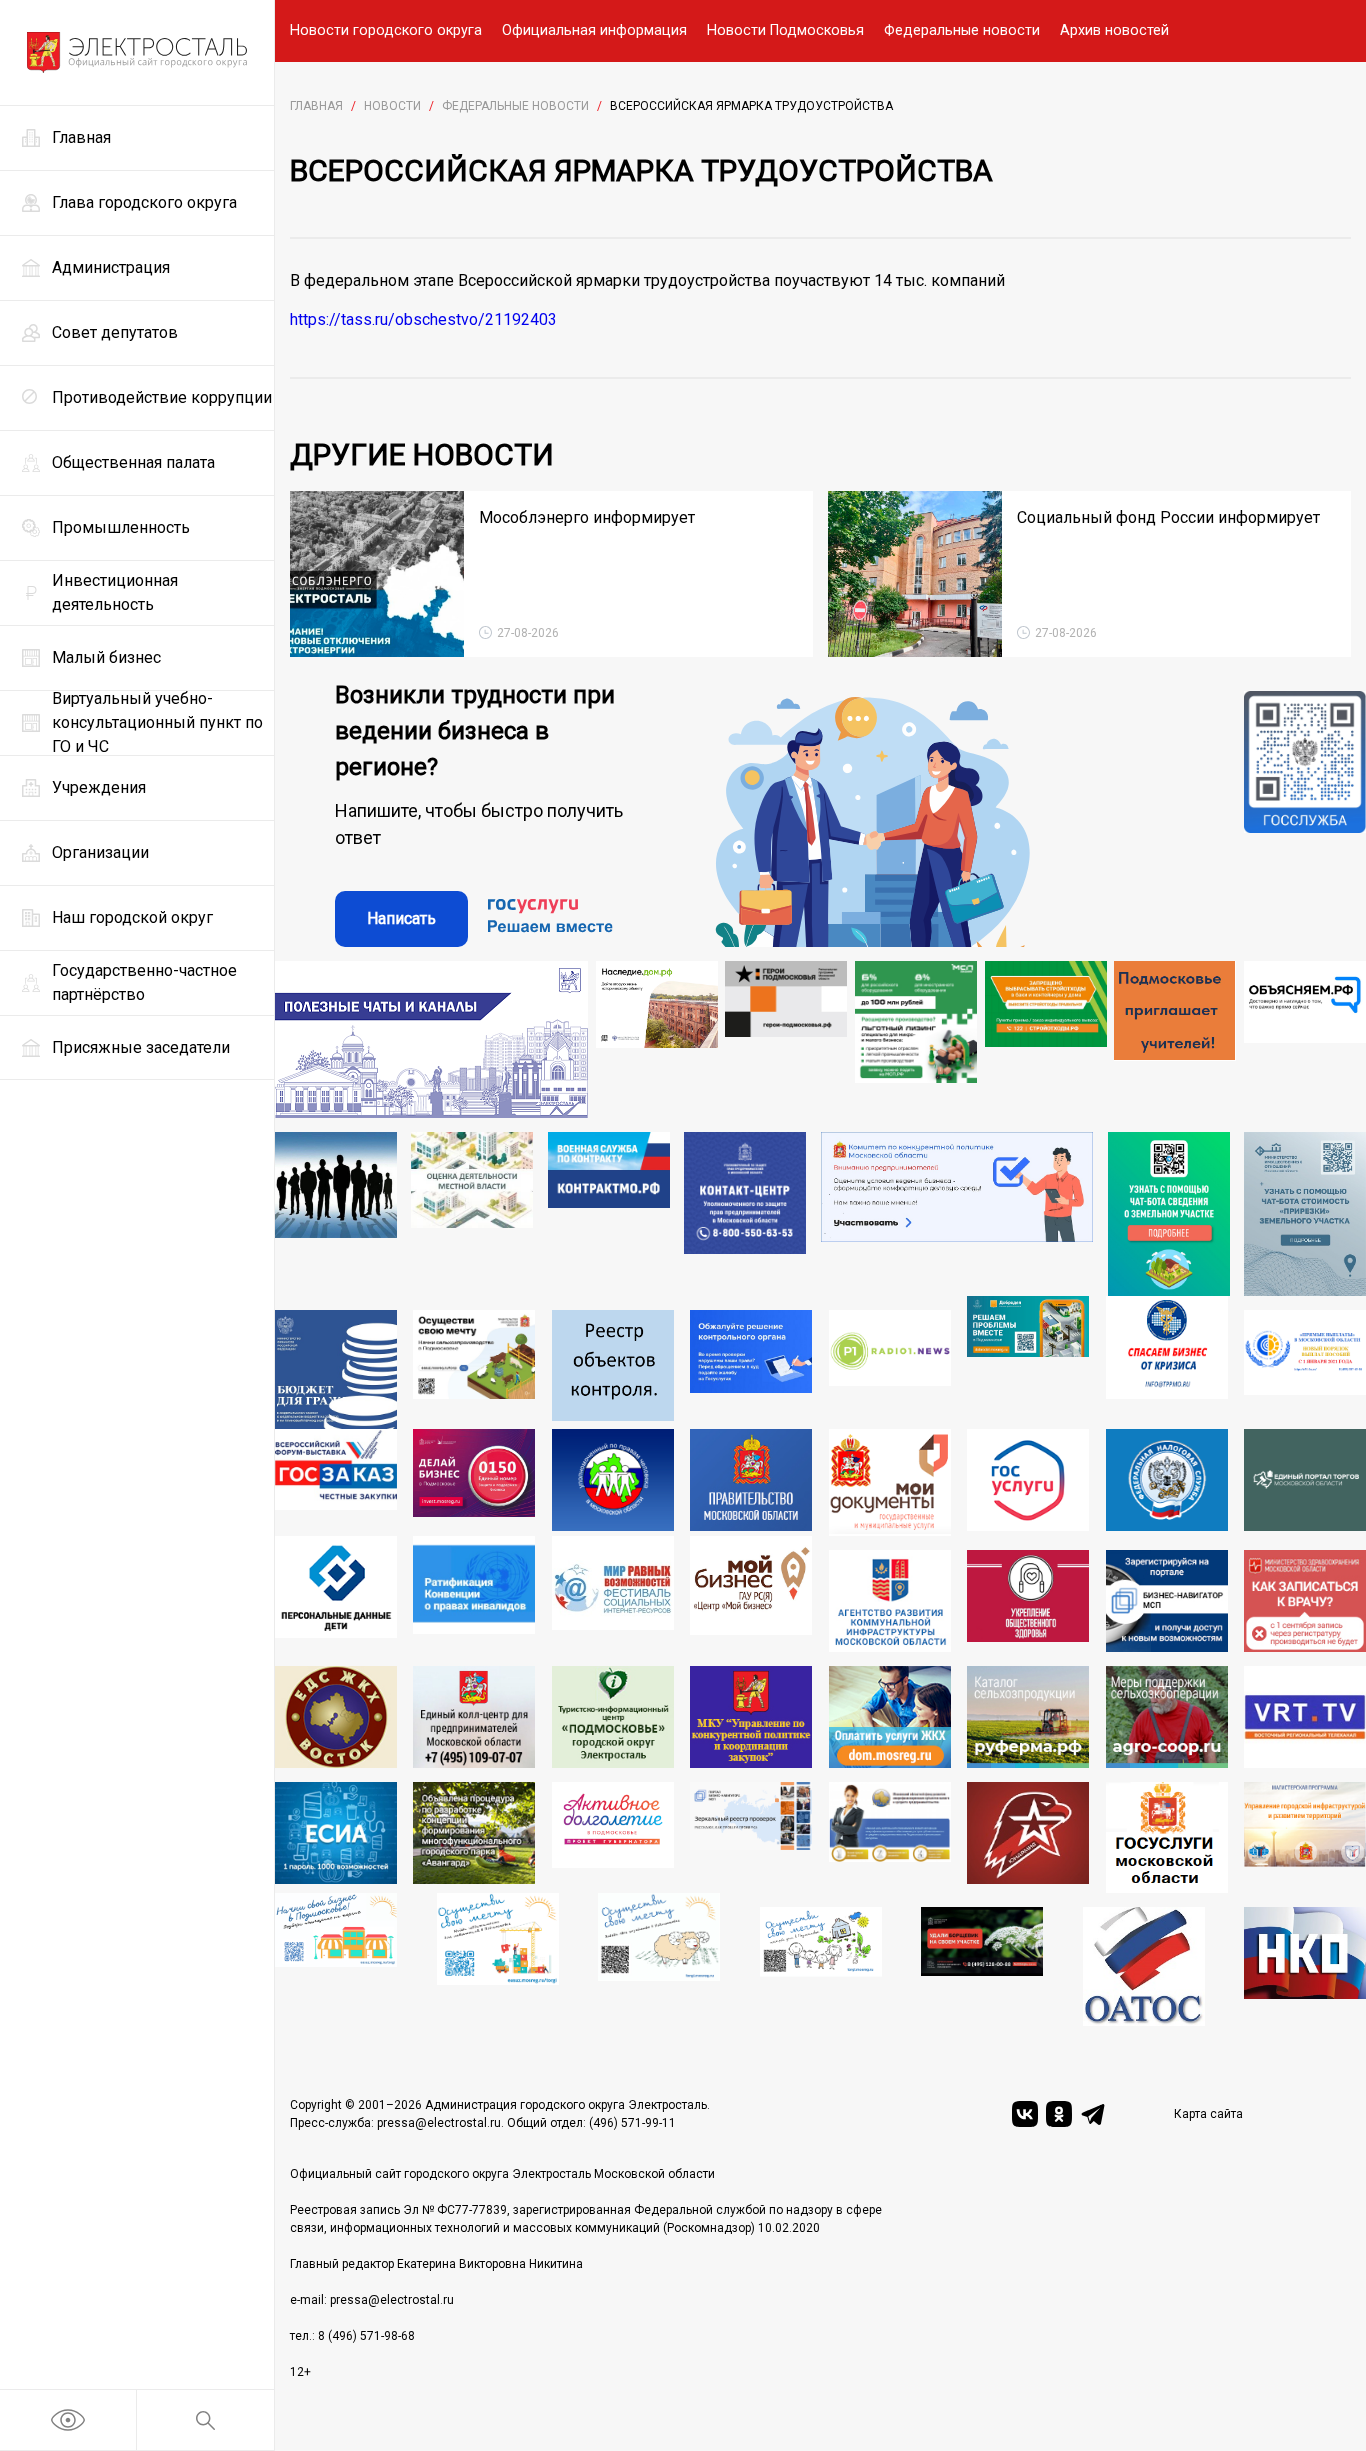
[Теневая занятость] (336, 1214)
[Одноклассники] (1059, 2114)
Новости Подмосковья (785, 30)
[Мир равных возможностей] (613, 1594)
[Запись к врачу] (1305, 1601)
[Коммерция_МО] (498, 1959)
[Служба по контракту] (609, 1214)
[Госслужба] (1305, 819)
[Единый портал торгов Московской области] (1305, 1482)
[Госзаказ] (336, 1482)
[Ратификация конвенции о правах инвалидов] (474, 1594)
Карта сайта (1208, 2114)
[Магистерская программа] (1305, 1837)
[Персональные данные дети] (336, 1594)
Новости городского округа (386, 30)
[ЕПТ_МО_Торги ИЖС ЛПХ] (821, 1966)
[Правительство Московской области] (751, 1482)
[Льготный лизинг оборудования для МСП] (916, 1039)
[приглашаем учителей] (1175, 1039)
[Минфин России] (336, 1369)
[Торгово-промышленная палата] (1167, 1362)
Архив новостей (1114, 30)
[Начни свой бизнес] (336, 1959)
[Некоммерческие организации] (1305, 1966)
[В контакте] (1025, 2114)
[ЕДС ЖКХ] (336, 1717)
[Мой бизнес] (751, 1594)
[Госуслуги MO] (1167, 1837)
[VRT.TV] (1305, 1717)
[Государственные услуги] (1028, 1482)
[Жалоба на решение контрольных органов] (751, 1369)
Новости (392, 106)
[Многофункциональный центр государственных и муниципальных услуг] (890, 1482)
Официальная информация (594, 30)
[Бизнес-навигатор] (1167, 1601)
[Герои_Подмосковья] (786, 1039)
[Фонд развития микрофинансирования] (890, 1837)
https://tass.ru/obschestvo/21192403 (423, 319)
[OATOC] (1144, 1966)
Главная (316, 106)
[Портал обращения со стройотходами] (1046, 1039)
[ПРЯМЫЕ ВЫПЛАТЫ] (1305, 1369)
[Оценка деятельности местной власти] (472, 1214)
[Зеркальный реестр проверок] (751, 1837)
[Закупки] (751, 1717)
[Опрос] (957, 1214)
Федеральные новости (962, 30)
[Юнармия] (1028, 1837)
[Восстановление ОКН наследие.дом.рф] (657, 1039)
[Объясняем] (1305, 1039)
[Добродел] (1028, 1362)
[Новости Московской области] (890, 1369)
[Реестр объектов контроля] (613, 1369)
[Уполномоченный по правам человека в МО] (613, 1482)
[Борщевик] (982, 1966)
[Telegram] (1093, 2114)
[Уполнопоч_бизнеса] (745, 1214)
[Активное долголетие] (613, 1837)
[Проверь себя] (1028, 1601)
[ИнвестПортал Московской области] (474, 1482)
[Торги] (1169, 1214)
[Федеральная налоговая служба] (1167, 1482)
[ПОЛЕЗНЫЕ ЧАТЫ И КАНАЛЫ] (431, 1039)
